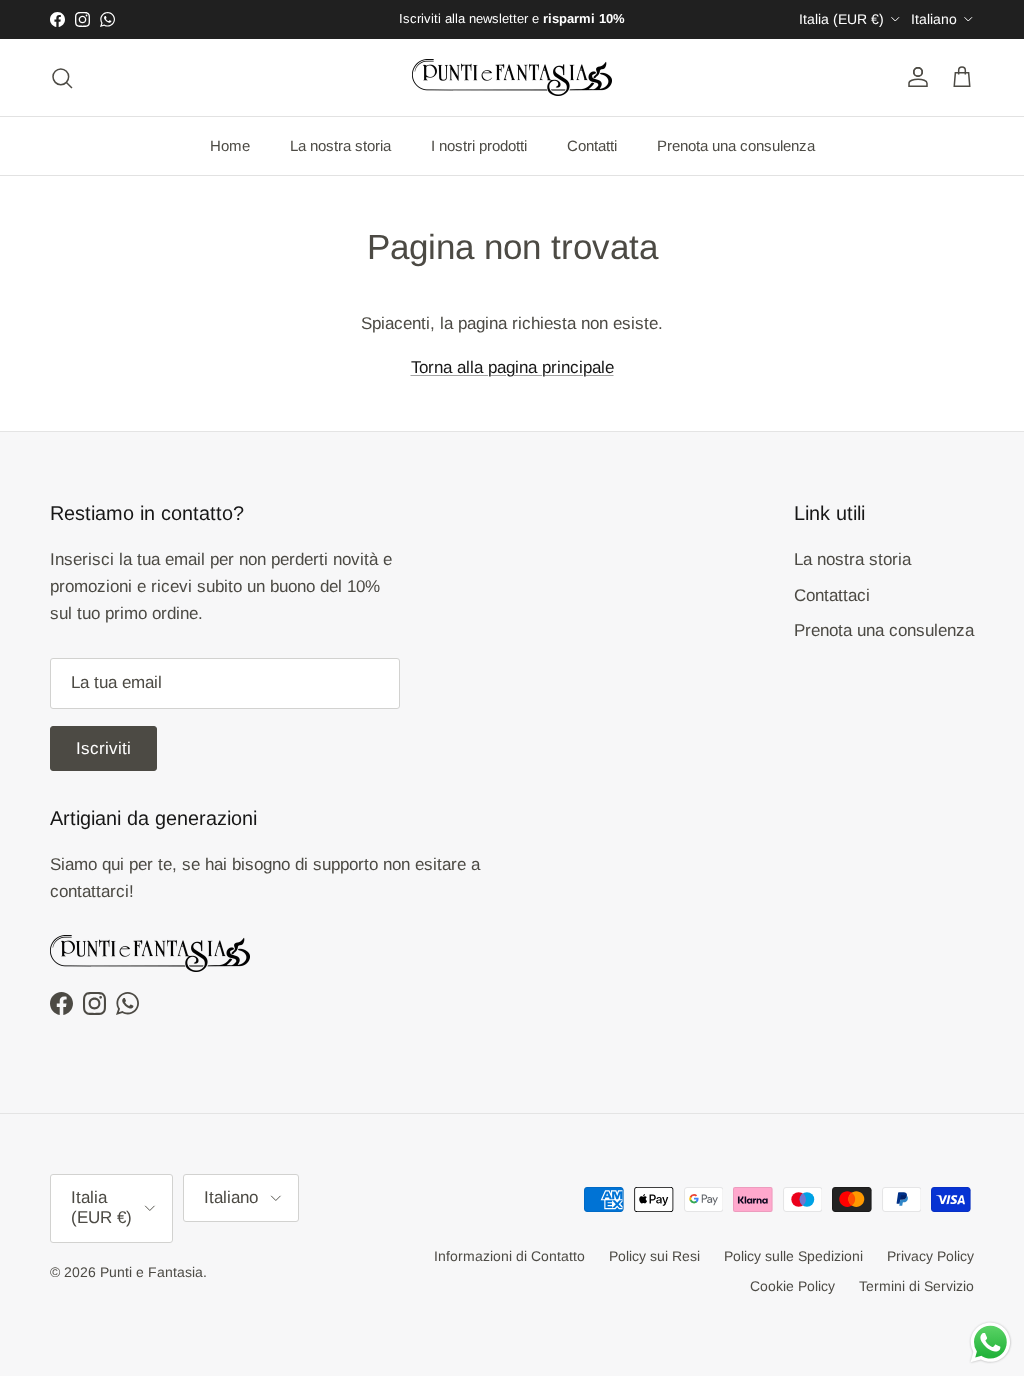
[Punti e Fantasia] (512, 77)
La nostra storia (340, 145)
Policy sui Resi (654, 1256)
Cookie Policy (792, 1286)
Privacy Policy (930, 1256)
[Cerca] (62, 77)
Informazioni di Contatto (509, 1256)
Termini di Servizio (916, 1286)
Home (230, 145)
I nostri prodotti (479, 145)
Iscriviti (103, 748)
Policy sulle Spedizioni (793, 1256)
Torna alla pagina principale (512, 367)
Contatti (592, 145)
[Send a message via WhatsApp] (990, 1342)
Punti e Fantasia (151, 1272)
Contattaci (832, 595)
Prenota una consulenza (736, 145)
